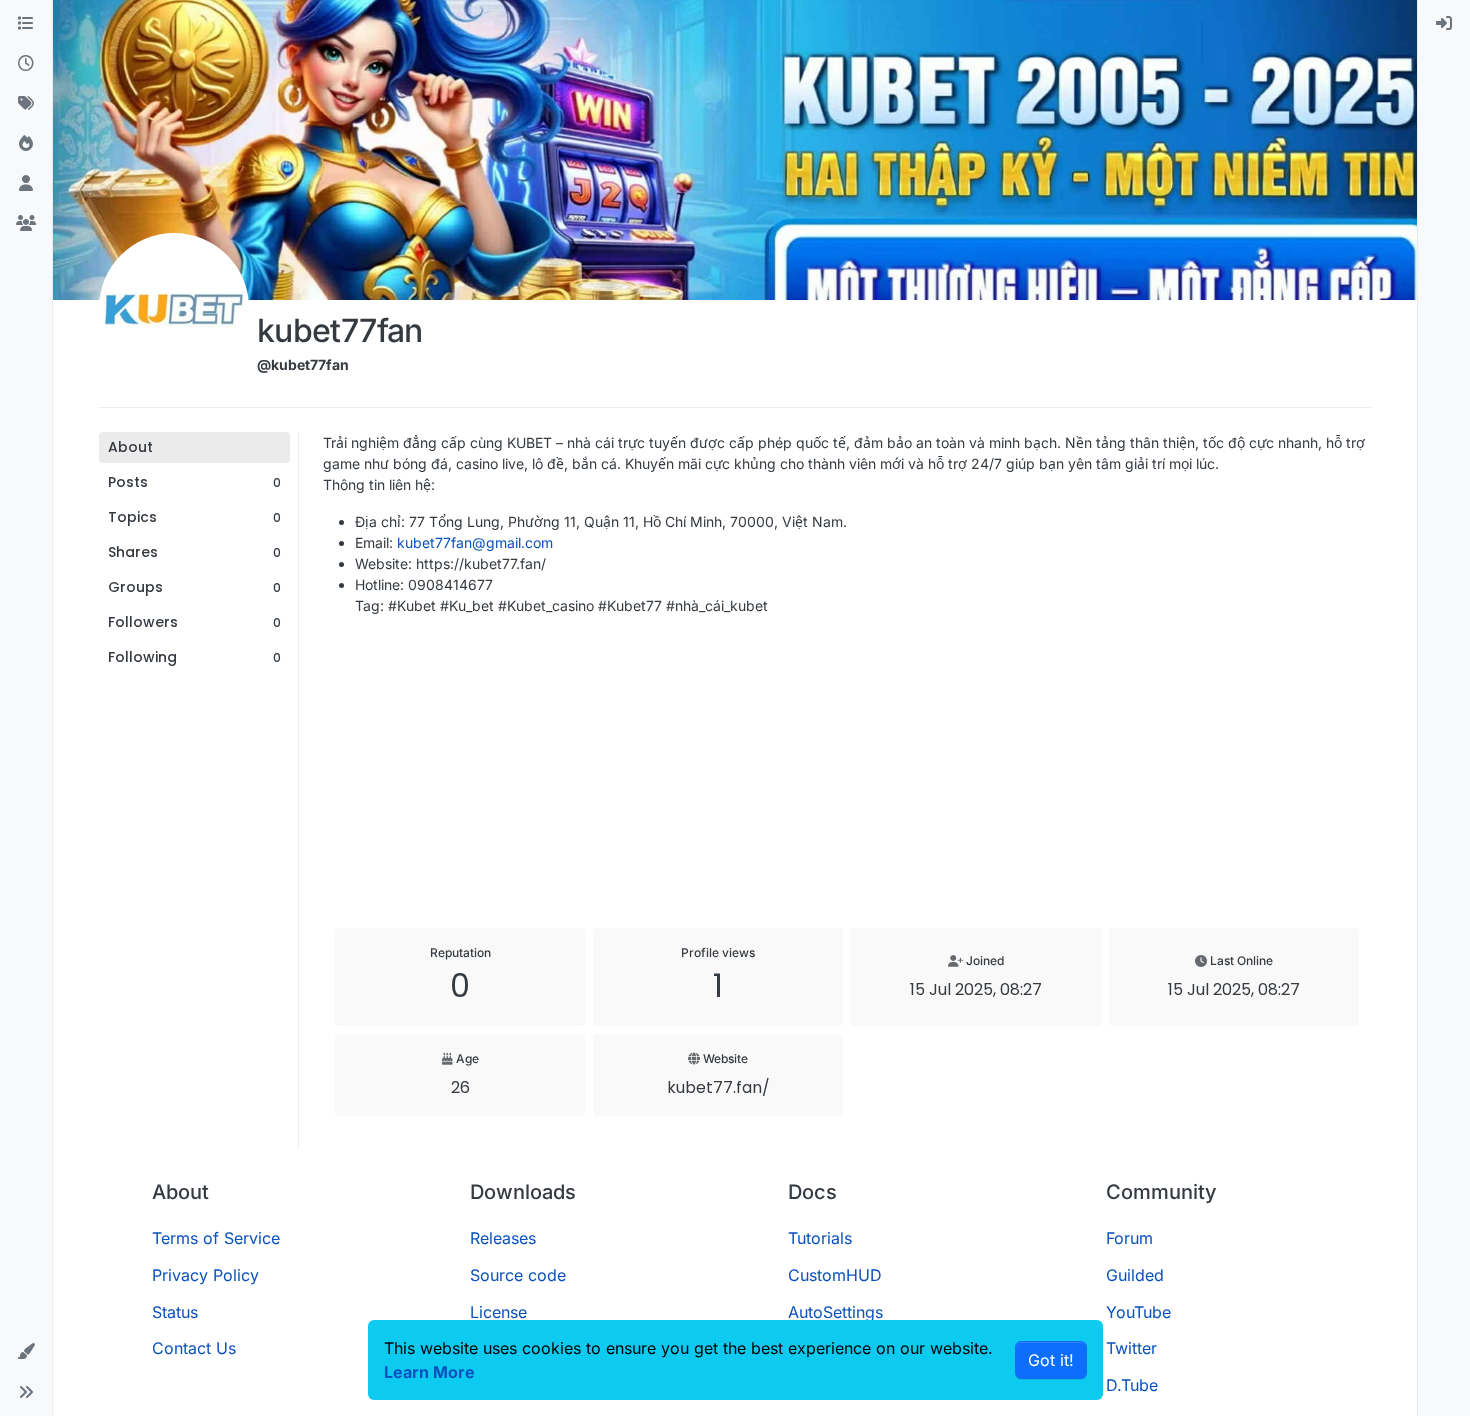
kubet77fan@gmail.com (475, 542)
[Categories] (26, 24)
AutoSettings (835, 1312)
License (498, 1312)
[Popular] (26, 144)
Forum (1129, 1238)
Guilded (1135, 1275)
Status (175, 1312)
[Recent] (26, 64)
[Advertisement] (847, 772)
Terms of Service (216, 1238)
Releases (503, 1238)
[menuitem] (1444, 24)
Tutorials (820, 1238)
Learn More (429, 1372)
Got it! (1051, 1360)
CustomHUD (835, 1275)
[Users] (26, 184)
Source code (518, 1275)
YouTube (1138, 1312)
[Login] (1444, 24)
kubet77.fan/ (718, 1087)
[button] (26, 1352)
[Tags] (26, 104)
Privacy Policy (205, 1275)
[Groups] (26, 224)
